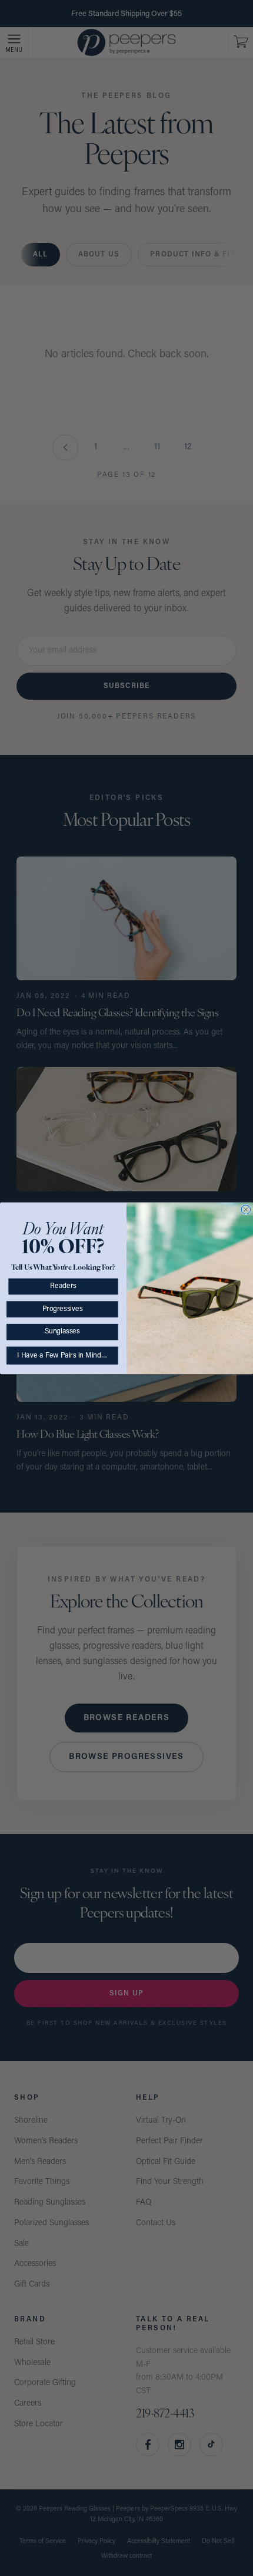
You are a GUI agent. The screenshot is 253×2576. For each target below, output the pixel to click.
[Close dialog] (246, 1209)
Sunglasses (62, 1332)
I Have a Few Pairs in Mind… (62, 1355)
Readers (63, 1286)
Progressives (62, 1309)
